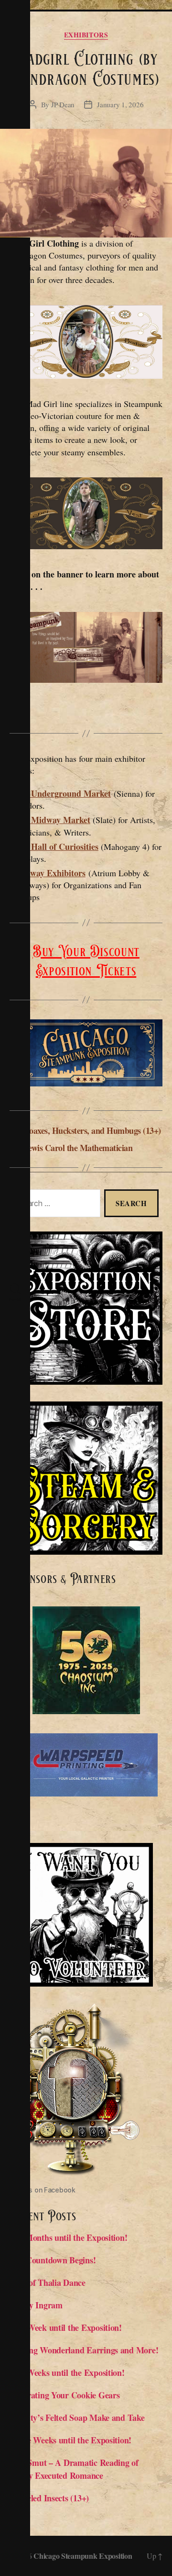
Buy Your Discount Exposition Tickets (86, 961)
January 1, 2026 (120, 104)
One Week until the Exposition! (66, 2327)
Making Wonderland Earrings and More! (84, 2350)
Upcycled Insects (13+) (49, 2498)
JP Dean (63, 104)
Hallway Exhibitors (50, 873)
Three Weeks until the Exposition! (70, 2440)
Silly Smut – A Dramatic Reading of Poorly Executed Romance (74, 2469)
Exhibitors (86, 35)
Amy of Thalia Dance (48, 2282)
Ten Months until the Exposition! (68, 2237)
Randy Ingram (38, 2305)
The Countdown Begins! (53, 2260)
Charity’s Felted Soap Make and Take (77, 2418)
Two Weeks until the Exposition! (67, 2373)
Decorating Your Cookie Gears (64, 2395)
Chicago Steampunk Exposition (83, 2556)
